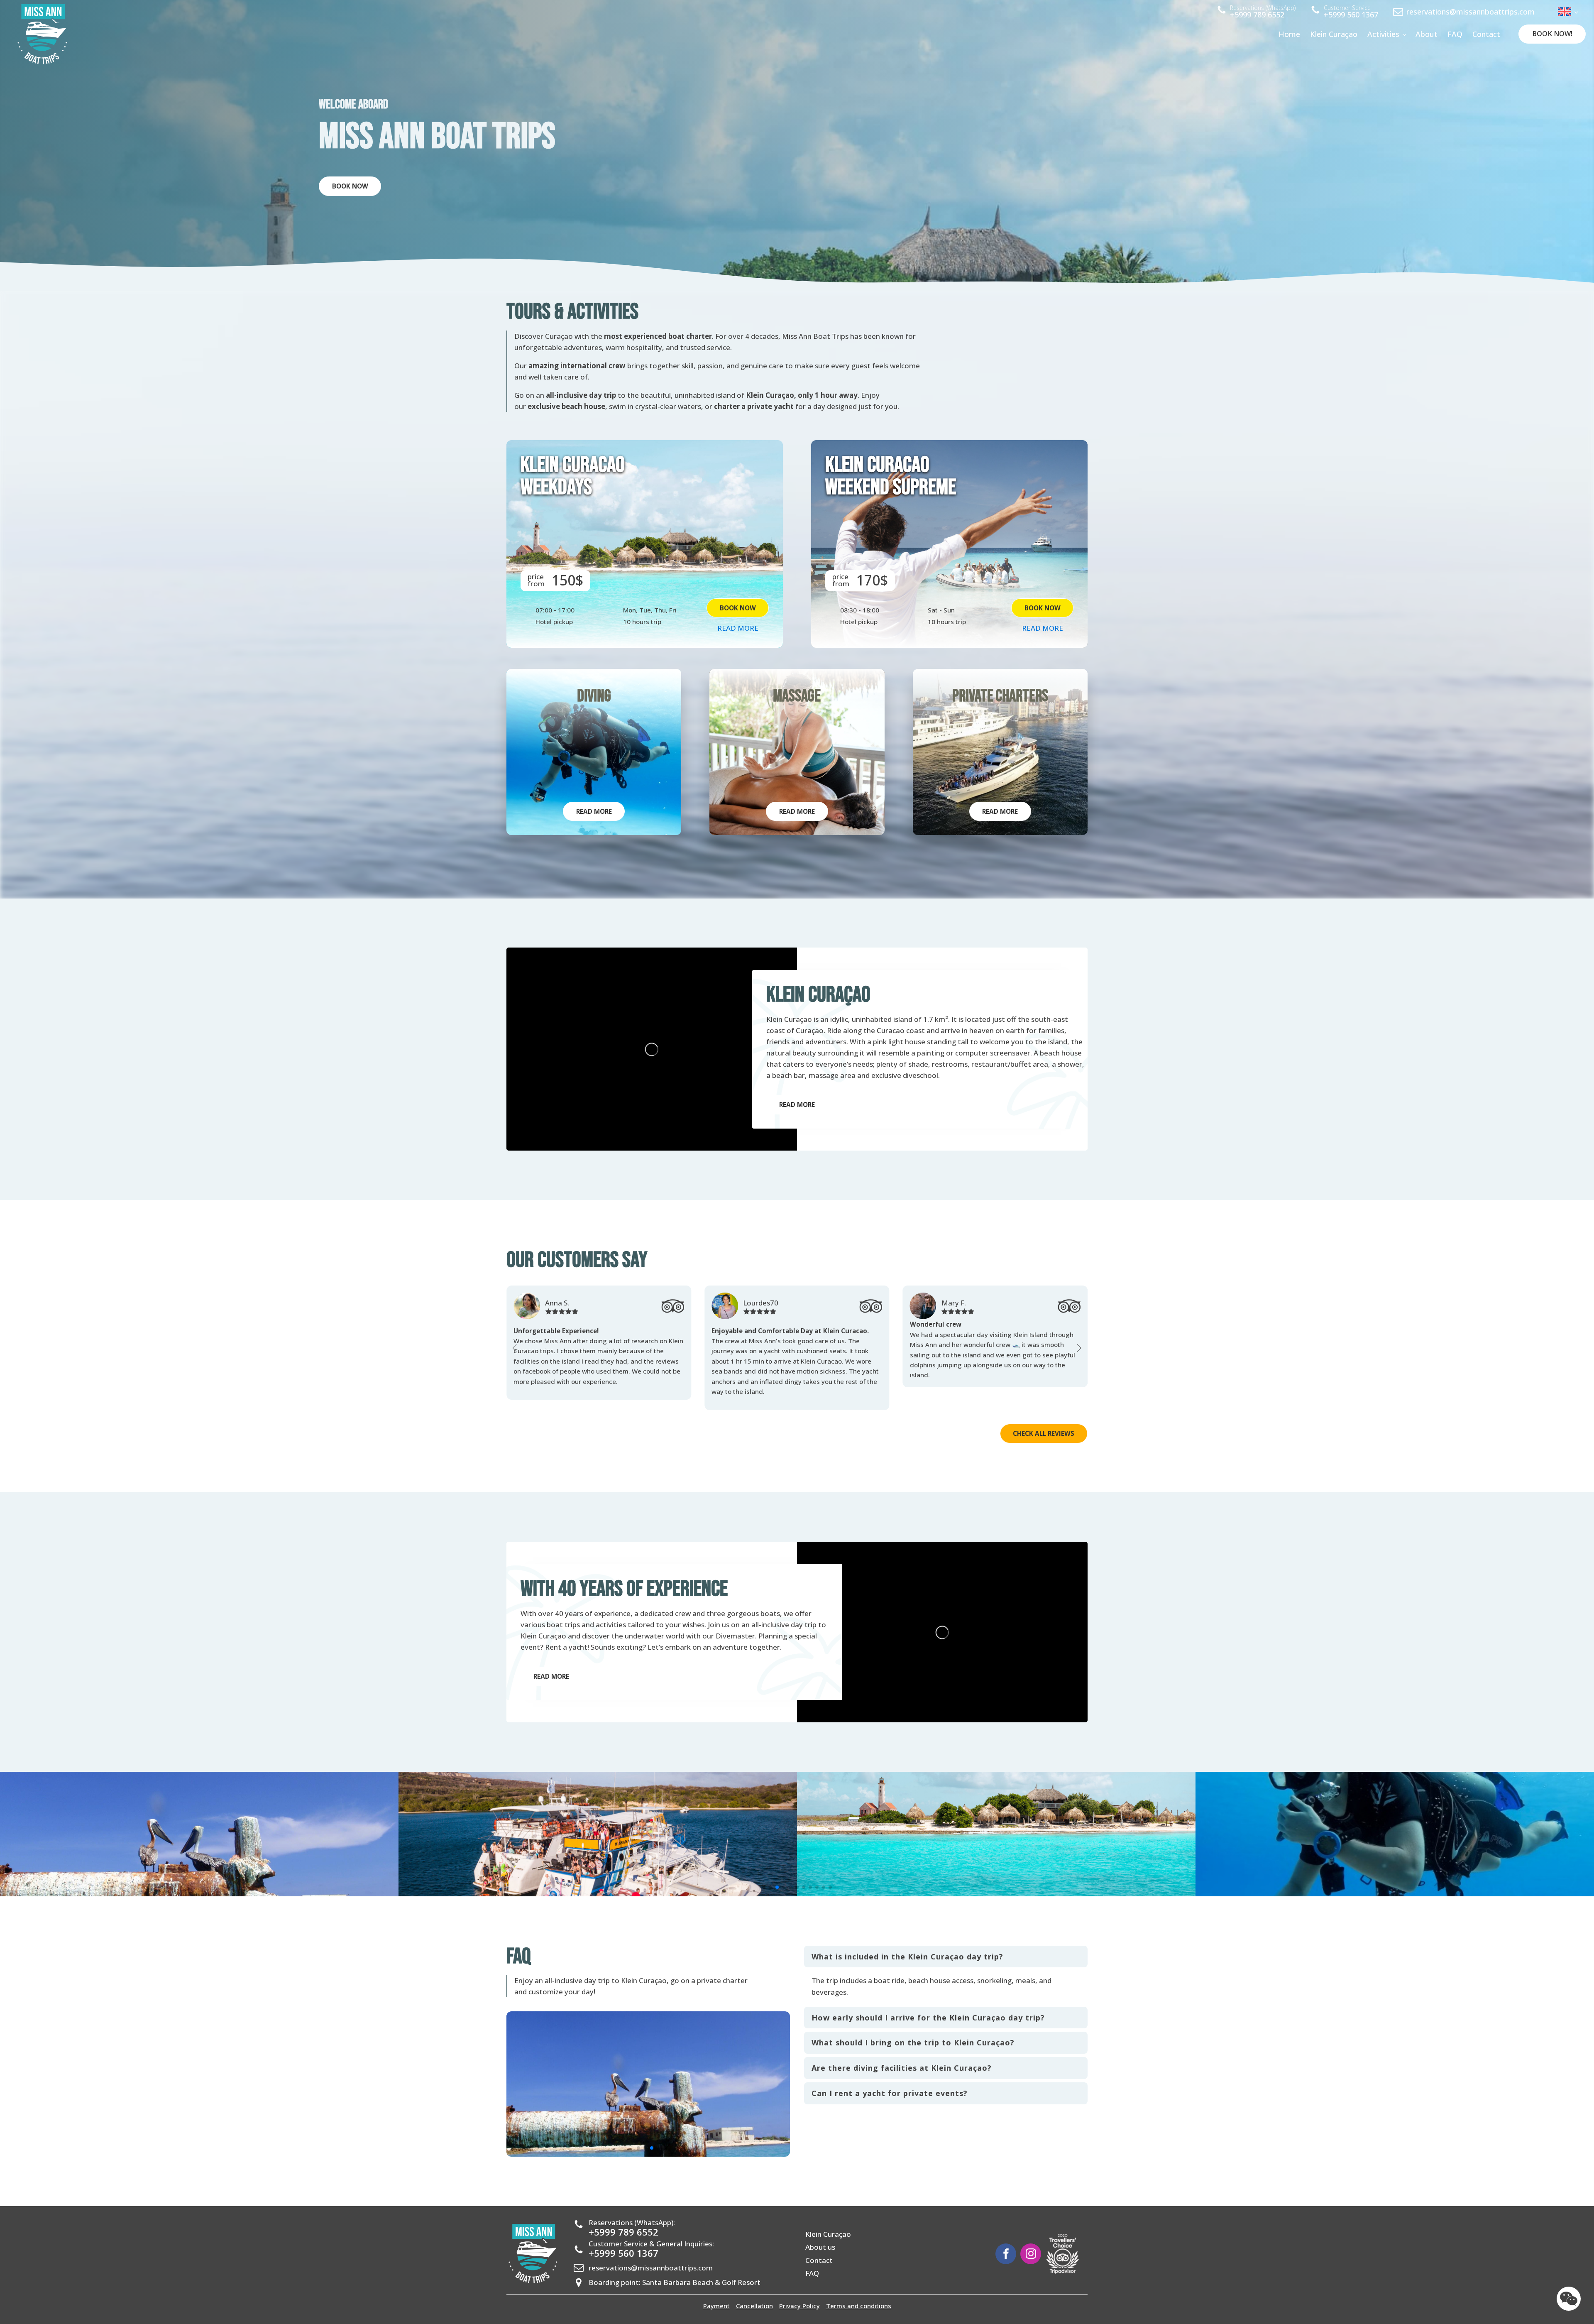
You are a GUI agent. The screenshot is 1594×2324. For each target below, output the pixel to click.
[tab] (946, 1947)
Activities (1383, 34)
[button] (515, 1343)
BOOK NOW (350, 186)
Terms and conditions (859, 2296)
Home (1289, 34)
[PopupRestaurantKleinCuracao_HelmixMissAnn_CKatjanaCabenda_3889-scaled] (199, 1883)
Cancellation (754, 2296)
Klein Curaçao (1334, 34)
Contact (1486, 34)
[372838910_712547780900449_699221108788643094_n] (1395, 1883)
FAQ (1455, 34)
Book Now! (1552, 34)
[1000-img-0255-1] (996, 1883)
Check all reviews (1044, 1423)
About (1427, 34)
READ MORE (738, 628)
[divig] (598, 1883)
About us (820, 2237)
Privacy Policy (799, 2296)
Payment (716, 2296)
